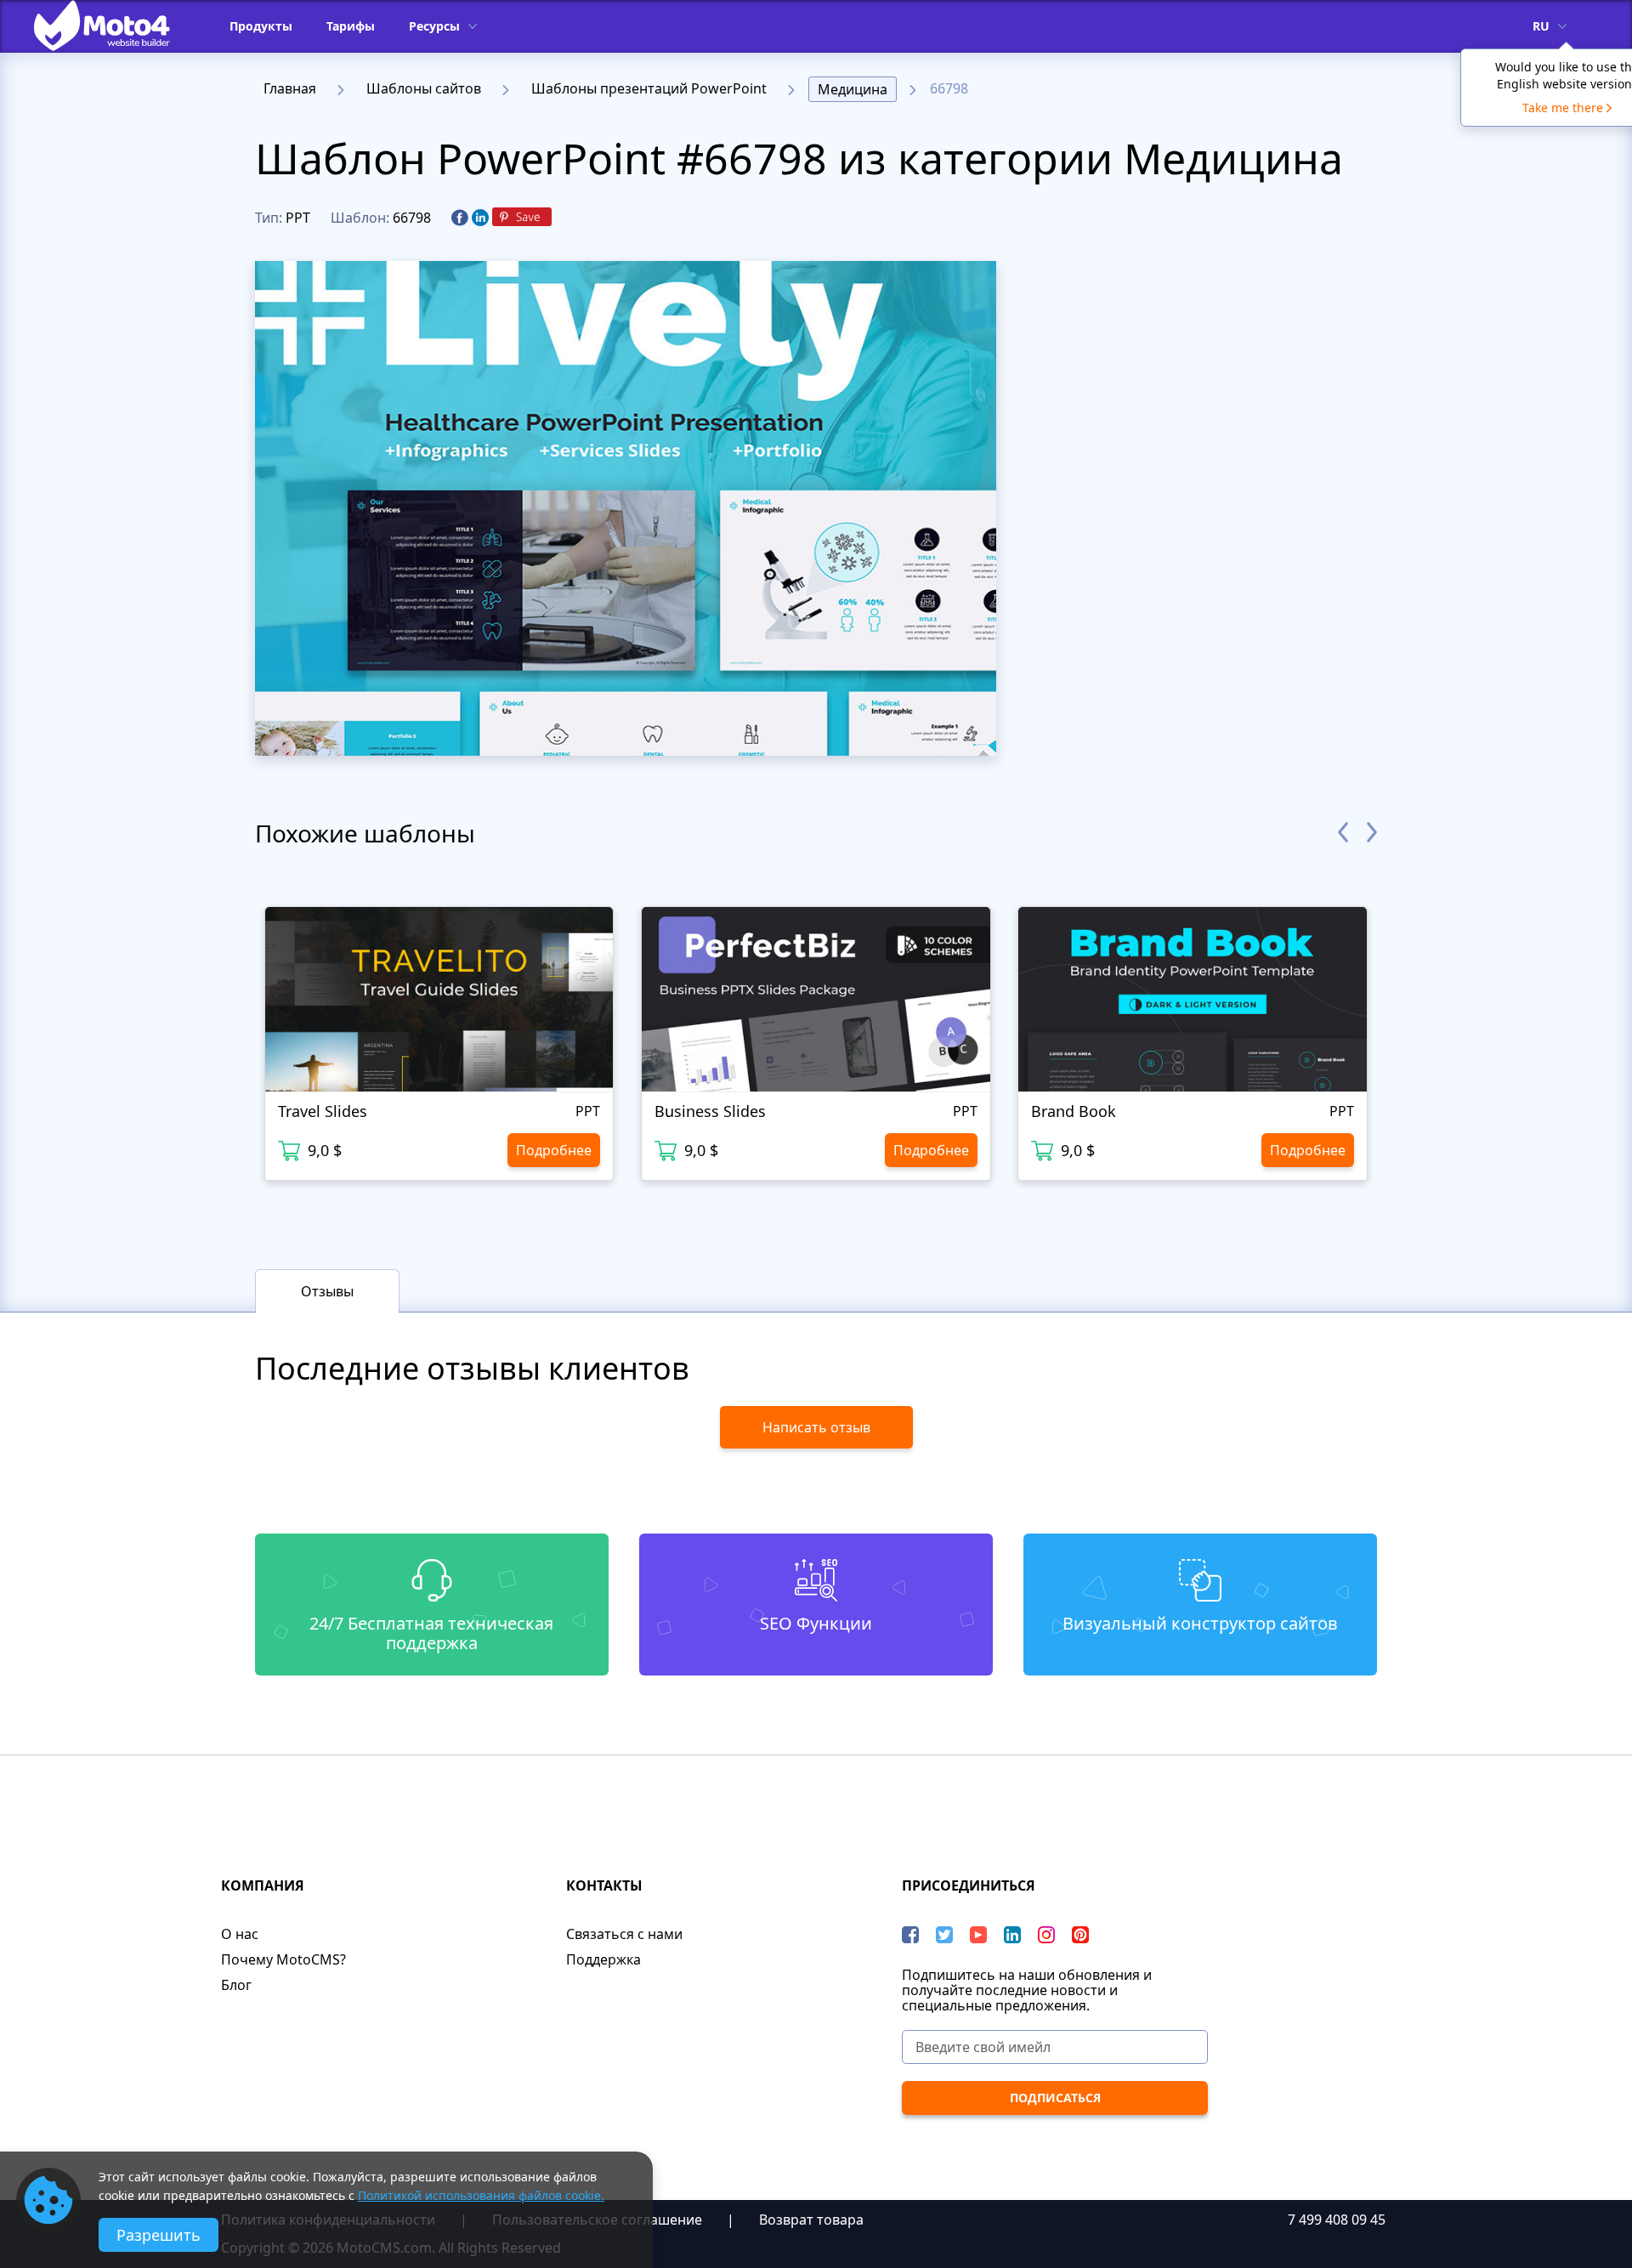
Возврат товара (811, 2220)
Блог (236, 1985)
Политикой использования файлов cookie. (481, 2195)
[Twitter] (944, 1935)
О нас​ (240, 1934)
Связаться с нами (624, 1934)
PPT (298, 218)
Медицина (853, 89)
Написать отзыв (816, 1427)
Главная (290, 88)
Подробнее (554, 1150)
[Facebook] (460, 218)
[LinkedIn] (1012, 1935)
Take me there (1563, 108)
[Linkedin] (480, 218)
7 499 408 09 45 (1337, 2220)
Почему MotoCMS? (283, 1959)
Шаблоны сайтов (424, 88)
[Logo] (115, 26)
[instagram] (1046, 1935)
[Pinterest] (522, 218)
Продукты (261, 26)
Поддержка (603, 1959)
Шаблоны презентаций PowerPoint (649, 88)
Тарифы (351, 26)
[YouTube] (978, 1935)
